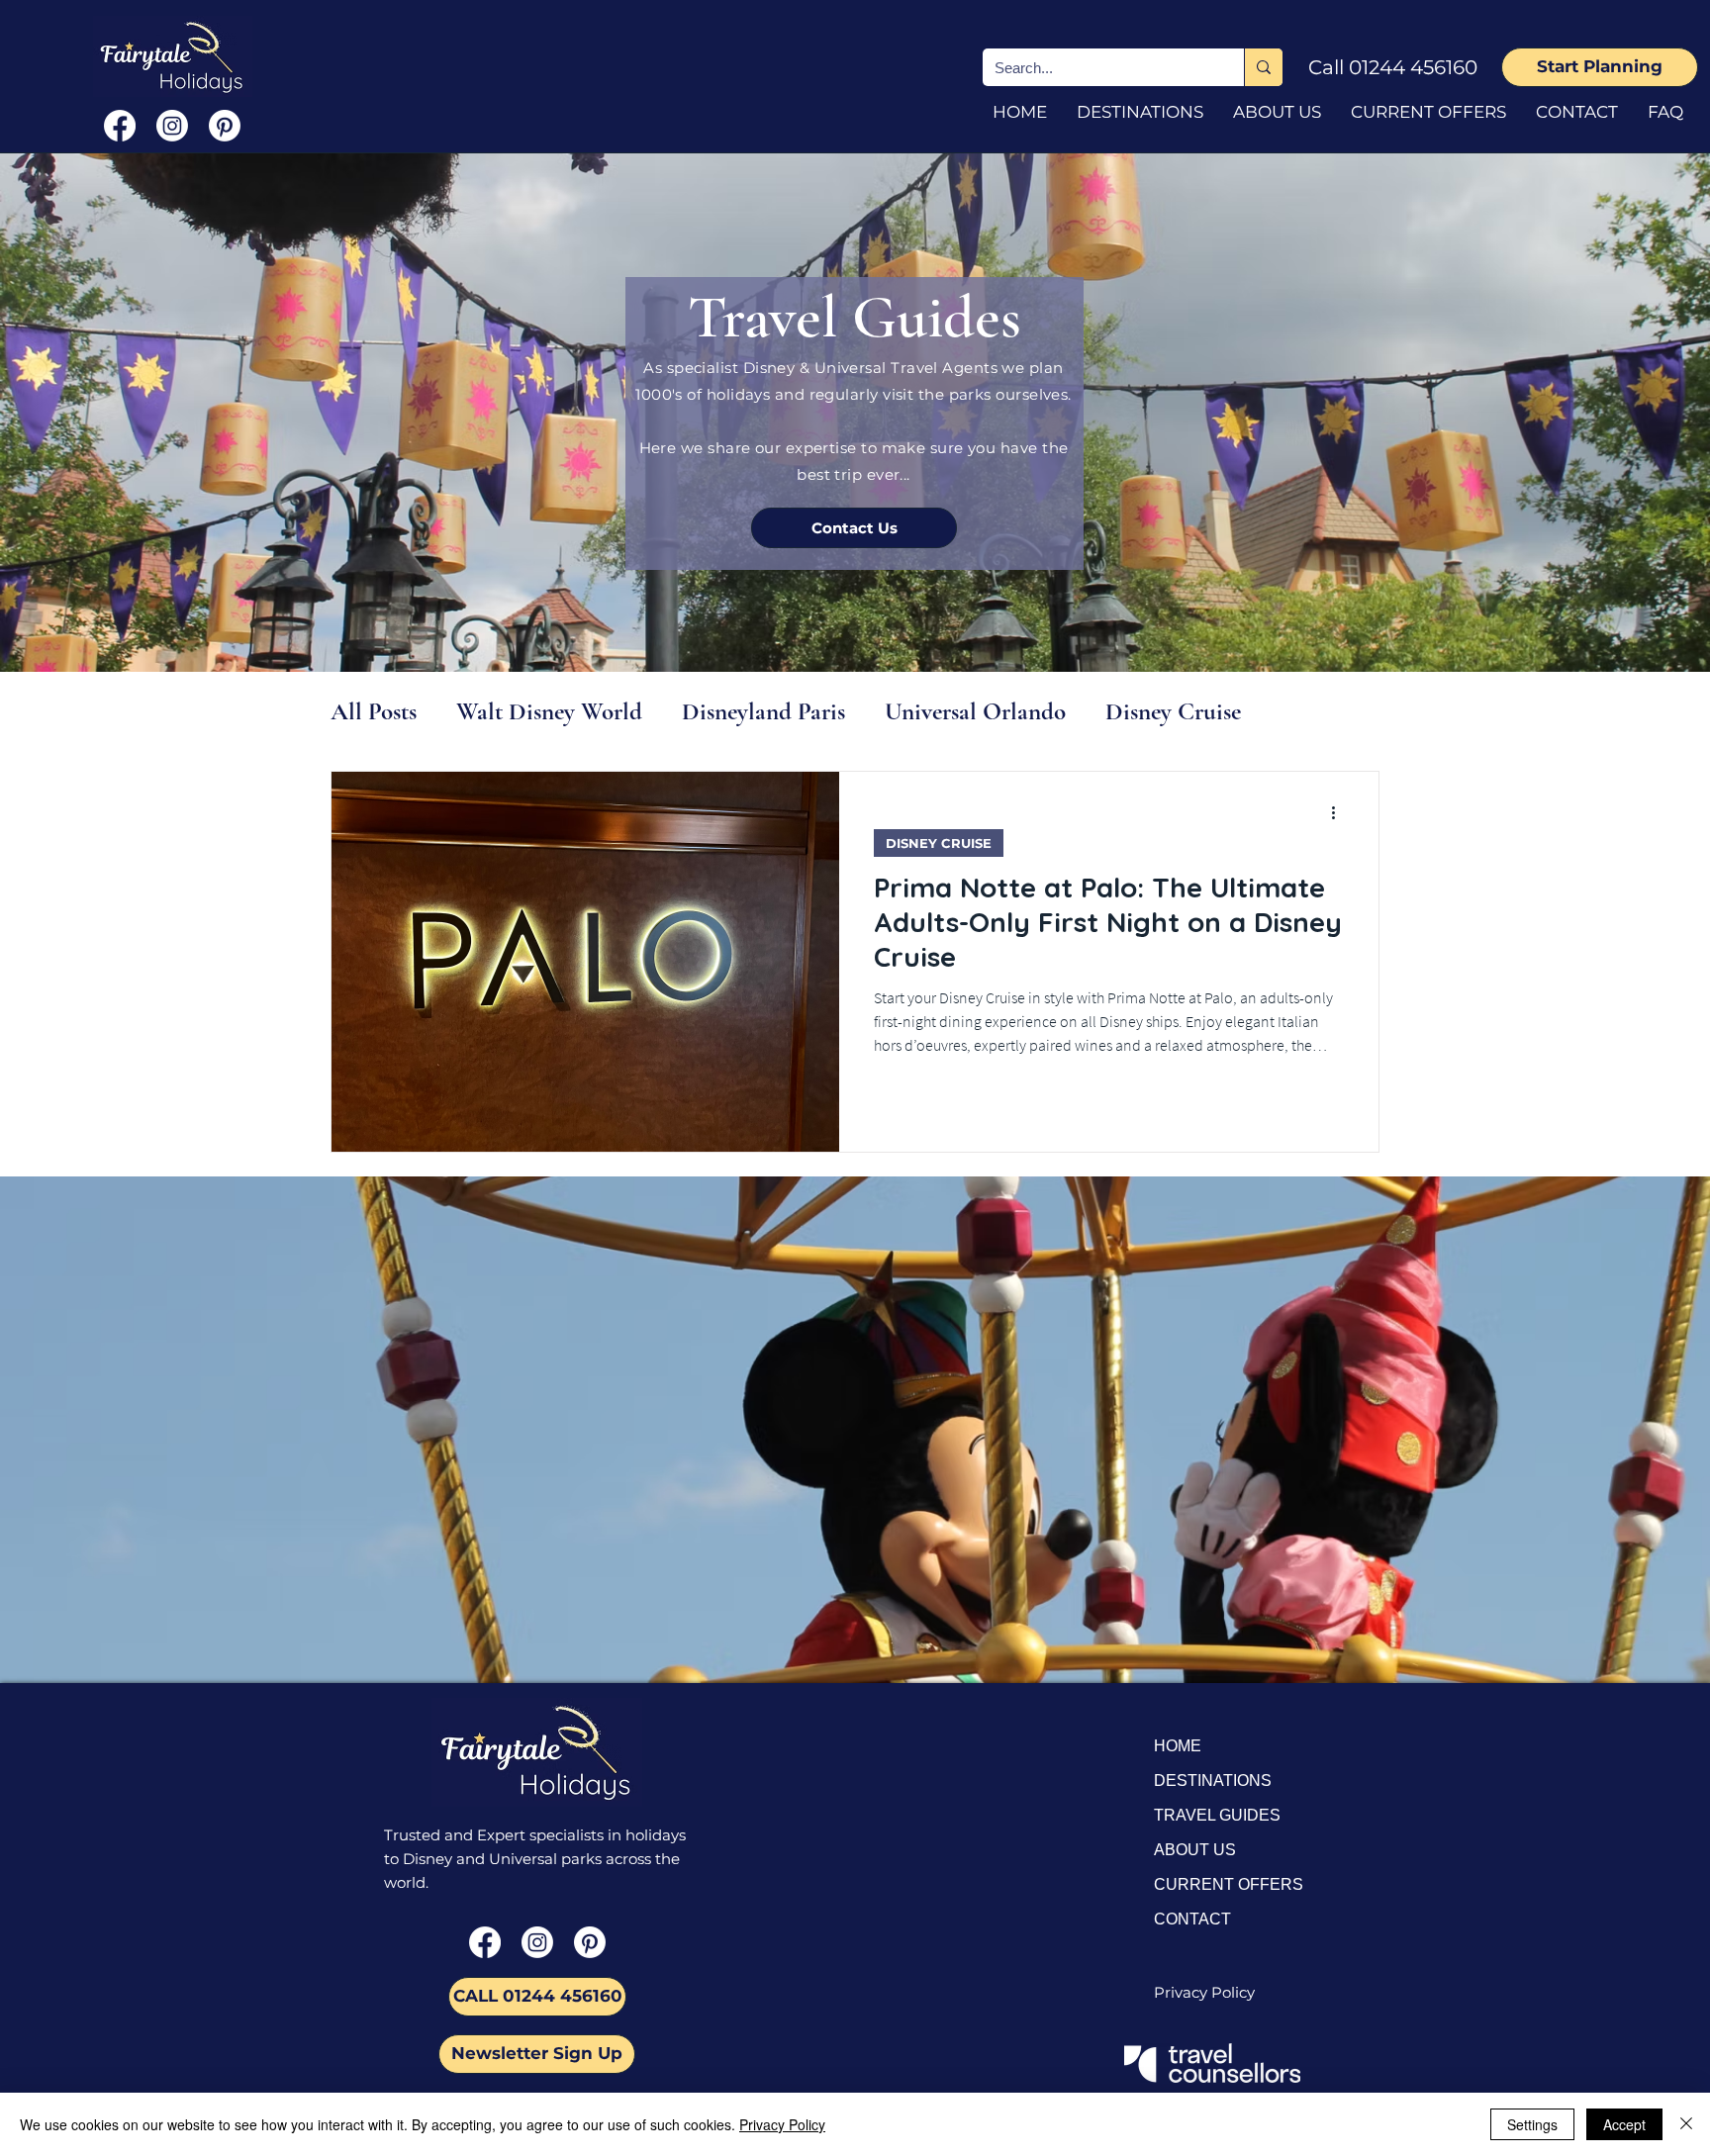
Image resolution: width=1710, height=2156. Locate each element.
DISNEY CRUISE (939, 843)
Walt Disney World (549, 711)
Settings (1532, 2124)
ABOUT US (1195, 1850)
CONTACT (1192, 1919)
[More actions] (1340, 812)
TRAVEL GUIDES (1217, 1815)
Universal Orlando (975, 711)
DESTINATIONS (1213, 1781)
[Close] (1686, 2124)
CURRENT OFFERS (1229, 1884)
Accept (1624, 2124)
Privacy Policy (782, 2124)
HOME (1178, 1746)
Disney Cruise (1173, 711)
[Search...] (1263, 67)
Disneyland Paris (763, 711)
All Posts (374, 711)
